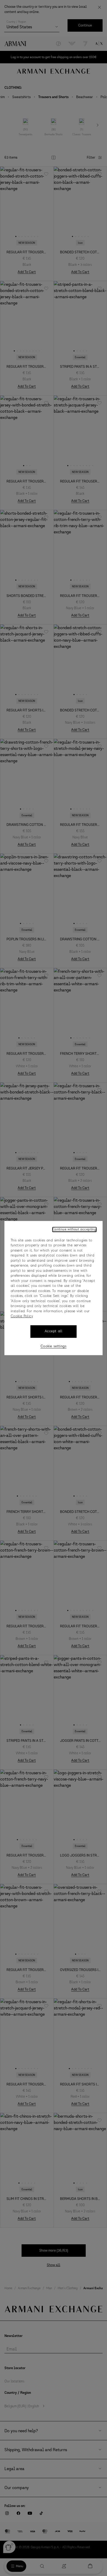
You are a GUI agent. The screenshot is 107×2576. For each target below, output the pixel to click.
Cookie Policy (22, 1316)
